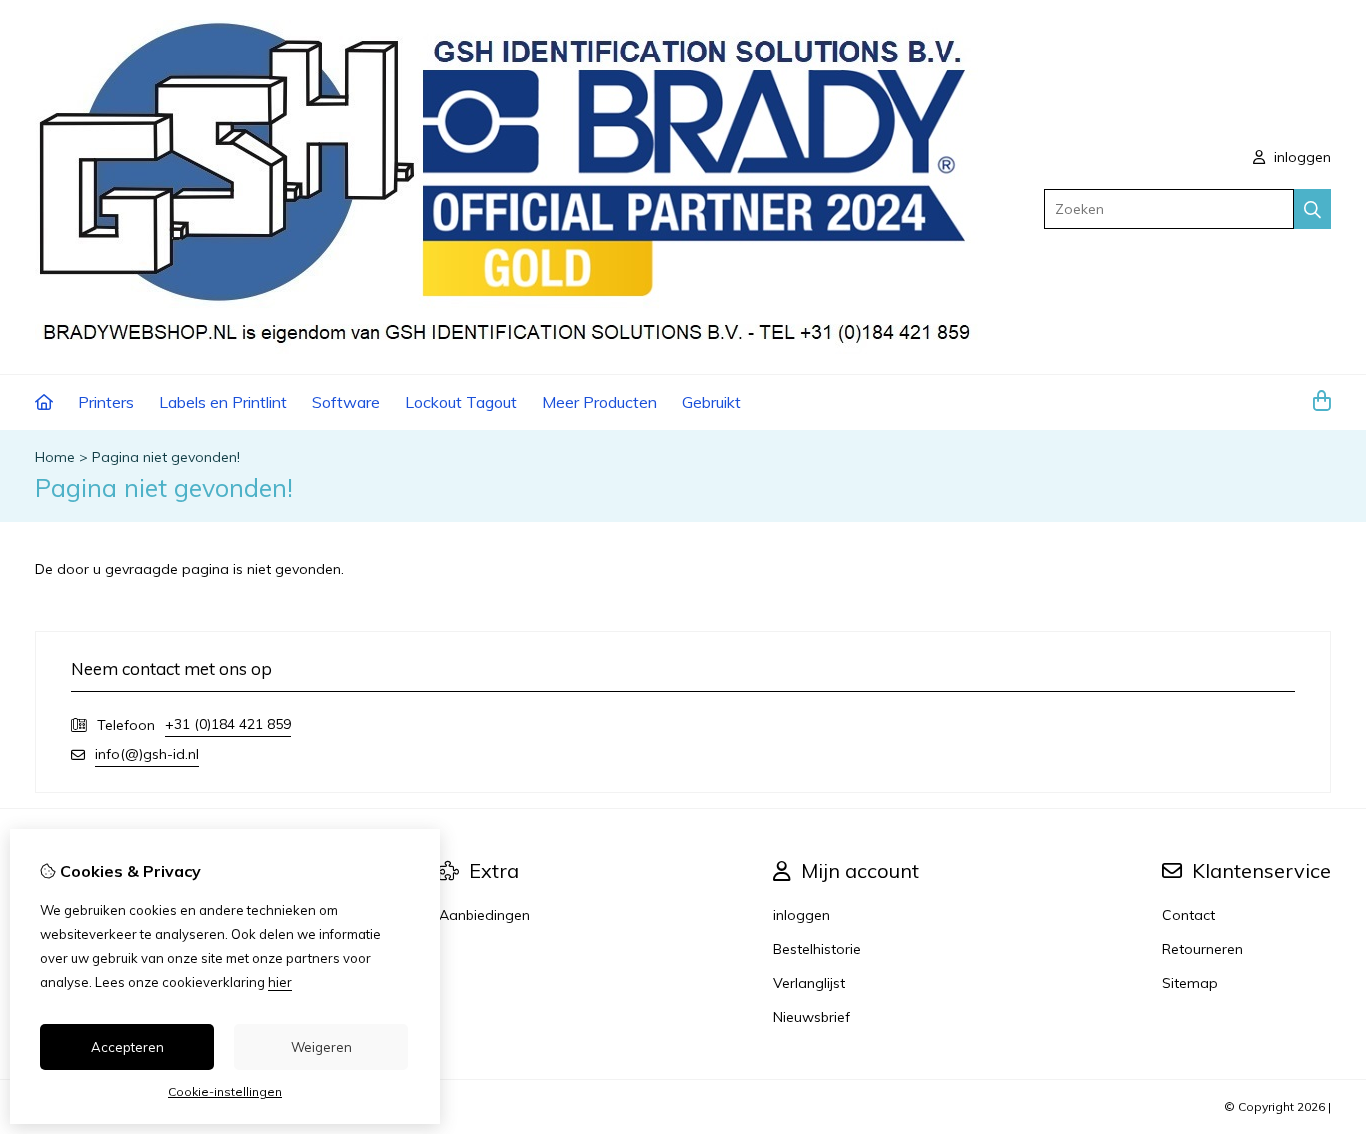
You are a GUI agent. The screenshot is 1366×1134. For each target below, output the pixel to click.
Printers (106, 402)
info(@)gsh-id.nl (147, 754)
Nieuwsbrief (811, 1017)
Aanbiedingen (484, 915)
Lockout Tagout (461, 402)
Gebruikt (711, 402)
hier (280, 982)
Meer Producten (599, 402)
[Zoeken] (1312, 209)
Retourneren (1202, 949)
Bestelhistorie (817, 949)
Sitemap (1190, 983)
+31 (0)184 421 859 (228, 724)
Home (55, 457)
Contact (1188, 915)
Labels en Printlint (223, 402)
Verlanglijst (809, 983)
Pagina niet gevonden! (166, 457)
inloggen (1300, 157)
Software (346, 402)
